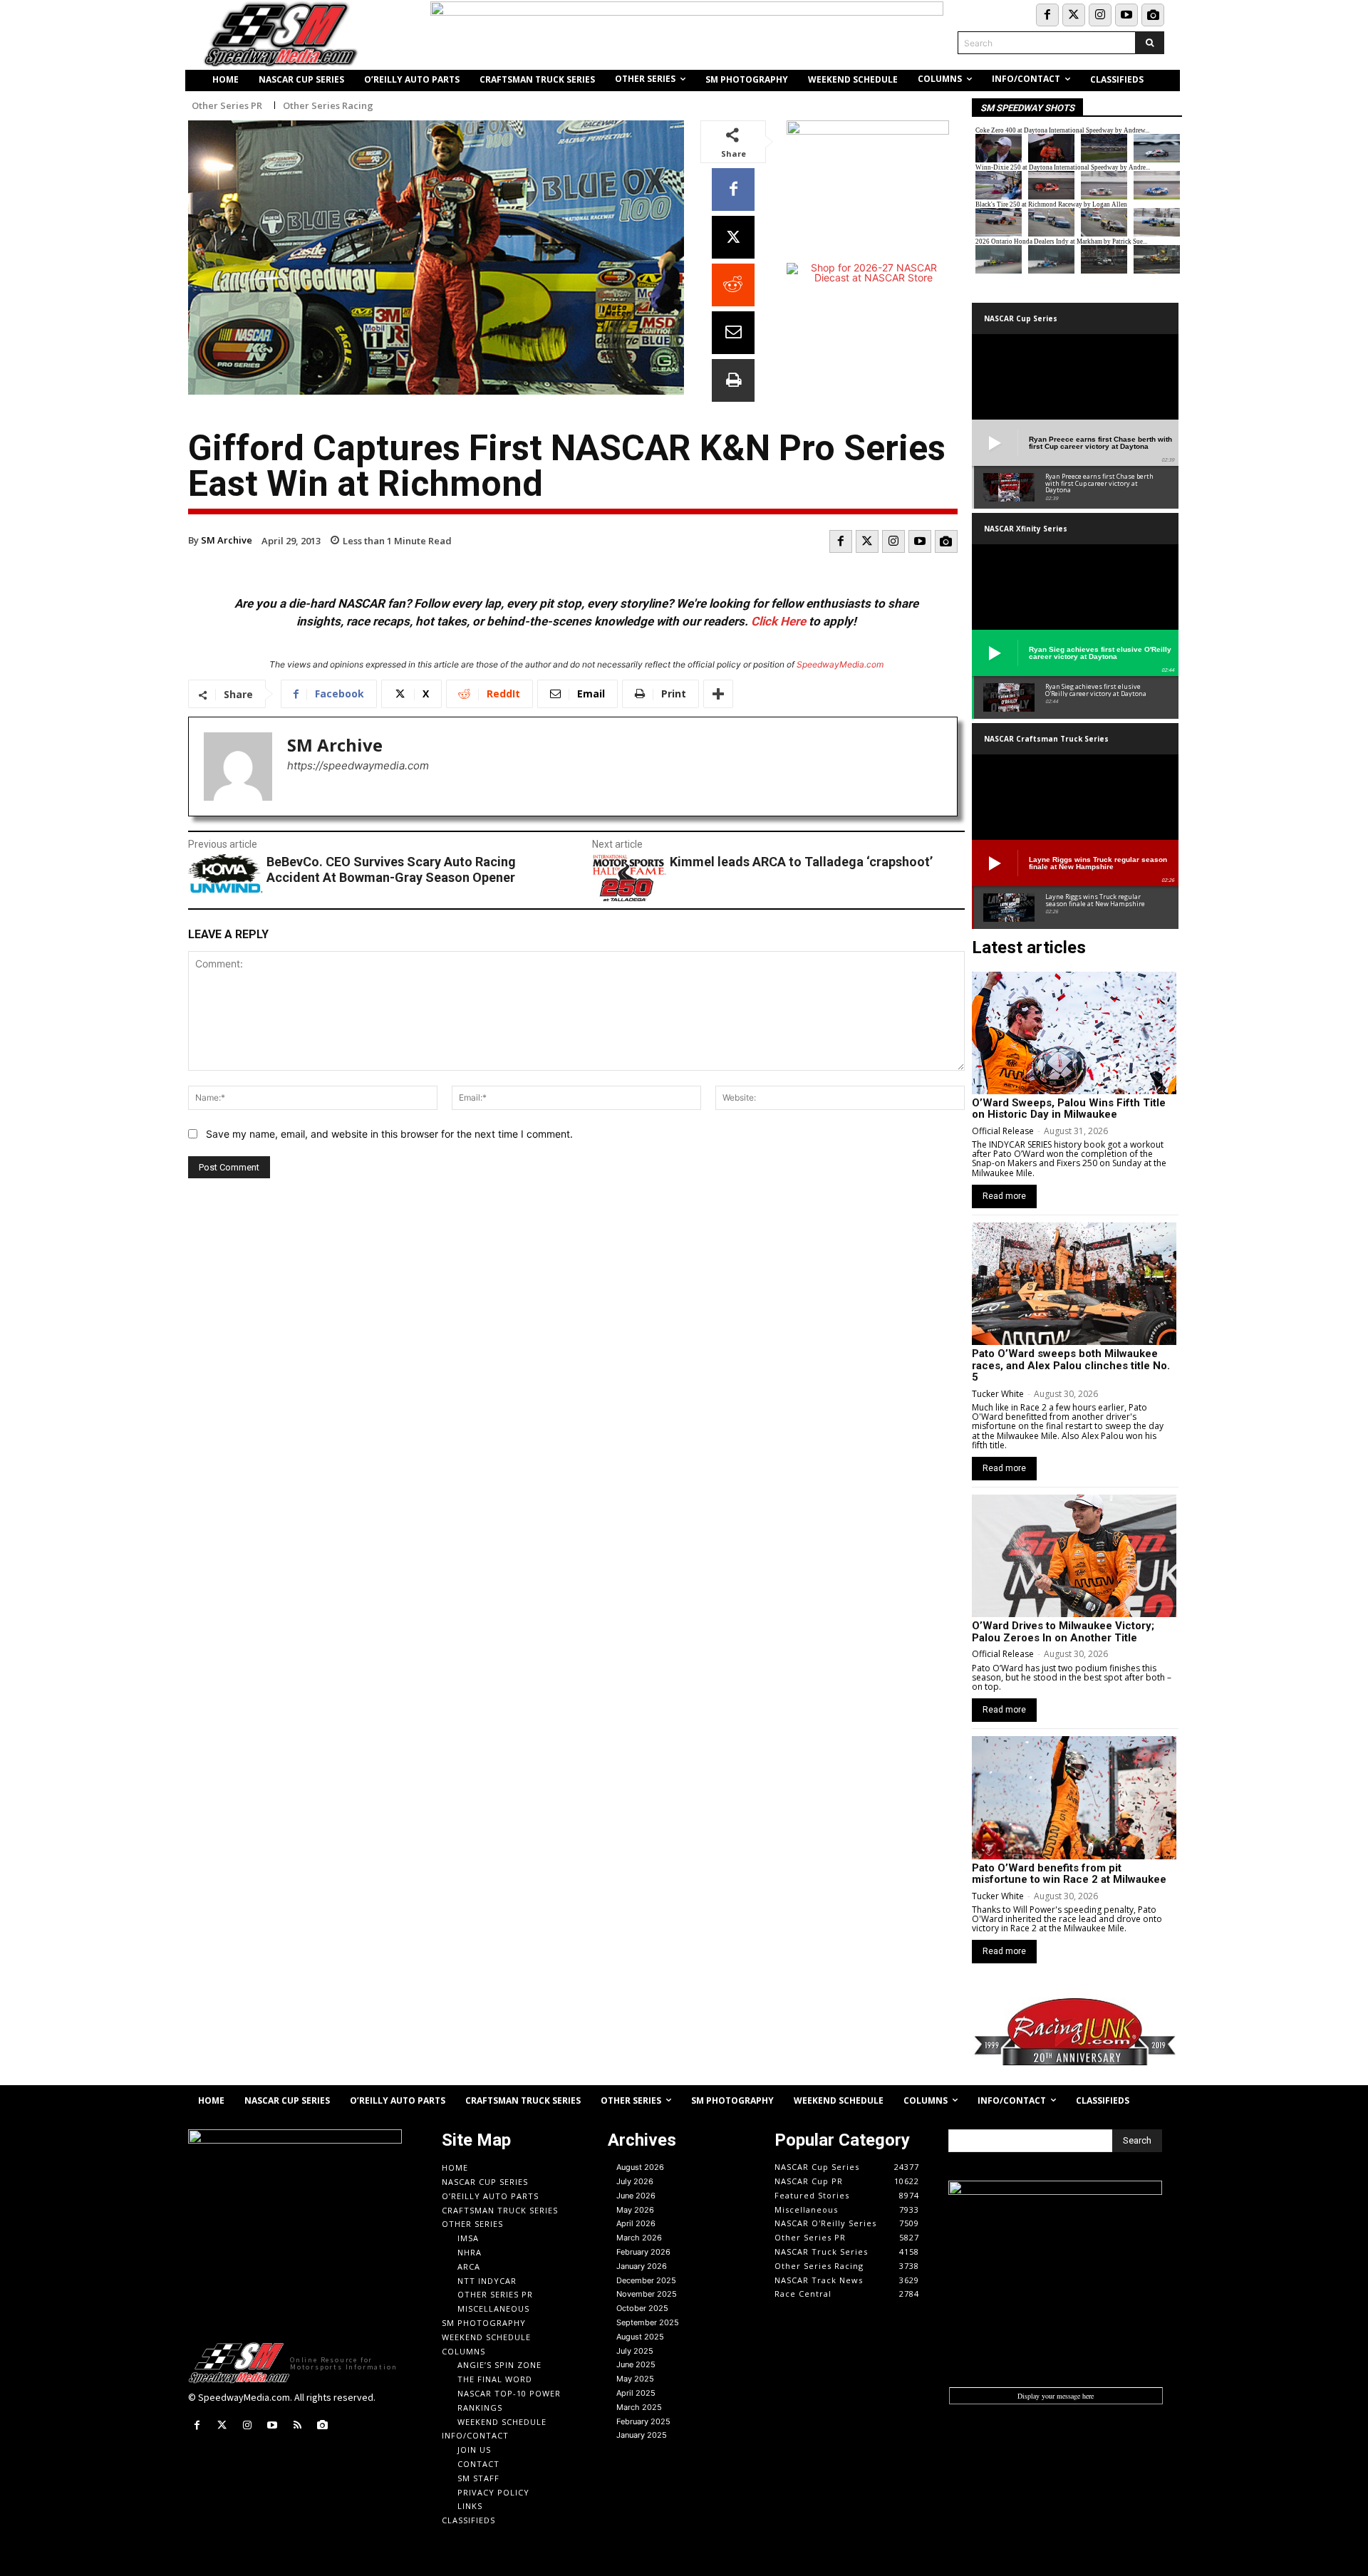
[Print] (733, 380)
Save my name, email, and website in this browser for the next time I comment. (389, 1134)
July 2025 (635, 2351)
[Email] (733, 333)
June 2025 (636, 2364)
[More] (718, 694)
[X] (733, 237)
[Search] (1150, 43)
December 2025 (646, 2280)
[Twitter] (1074, 15)
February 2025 (643, 2421)
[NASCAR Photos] (1153, 15)
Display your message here (1056, 2396)
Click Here (778, 621)
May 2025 (635, 2379)
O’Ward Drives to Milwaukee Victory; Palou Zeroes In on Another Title (1063, 1632)
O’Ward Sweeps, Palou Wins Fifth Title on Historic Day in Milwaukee (1069, 1109)
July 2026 (635, 2181)
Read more (1004, 1196)
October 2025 (642, 2308)
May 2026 (635, 2210)
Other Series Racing (328, 106)
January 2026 (642, 2266)
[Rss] (297, 2425)
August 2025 (640, 2337)
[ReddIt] (733, 285)
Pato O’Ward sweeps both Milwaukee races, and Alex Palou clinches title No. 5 (1071, 1365)
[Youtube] (1126, 15)
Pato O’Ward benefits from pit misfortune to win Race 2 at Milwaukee (1069, 1874)
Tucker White (998, 1394)
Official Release (1003, 1131)
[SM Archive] (238, 767)
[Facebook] (1047, 15)
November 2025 (647, 2294)
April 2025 (636, 2393)
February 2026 (643, 2252)
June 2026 (636, 2196)
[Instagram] (1100, 15)
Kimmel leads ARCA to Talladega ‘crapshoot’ (801, 862)
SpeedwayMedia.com (840, 664)
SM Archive (227, 540)
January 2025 (642, 2435)
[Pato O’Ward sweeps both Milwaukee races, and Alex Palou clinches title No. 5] (1074, 1284)
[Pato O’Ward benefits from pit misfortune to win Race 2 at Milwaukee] (1074, 1797)
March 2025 (639, 2407)
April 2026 (636, 2223)
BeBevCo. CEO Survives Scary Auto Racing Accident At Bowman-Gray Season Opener (391, 869)
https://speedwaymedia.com (358, 765)
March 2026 (639, 2238)
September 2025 (648, 2322)
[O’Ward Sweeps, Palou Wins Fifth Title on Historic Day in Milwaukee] (1074, 1033)
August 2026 (640, 2167)
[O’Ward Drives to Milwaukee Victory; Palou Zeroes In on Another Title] (1074, 1556)
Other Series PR (227, 106)
